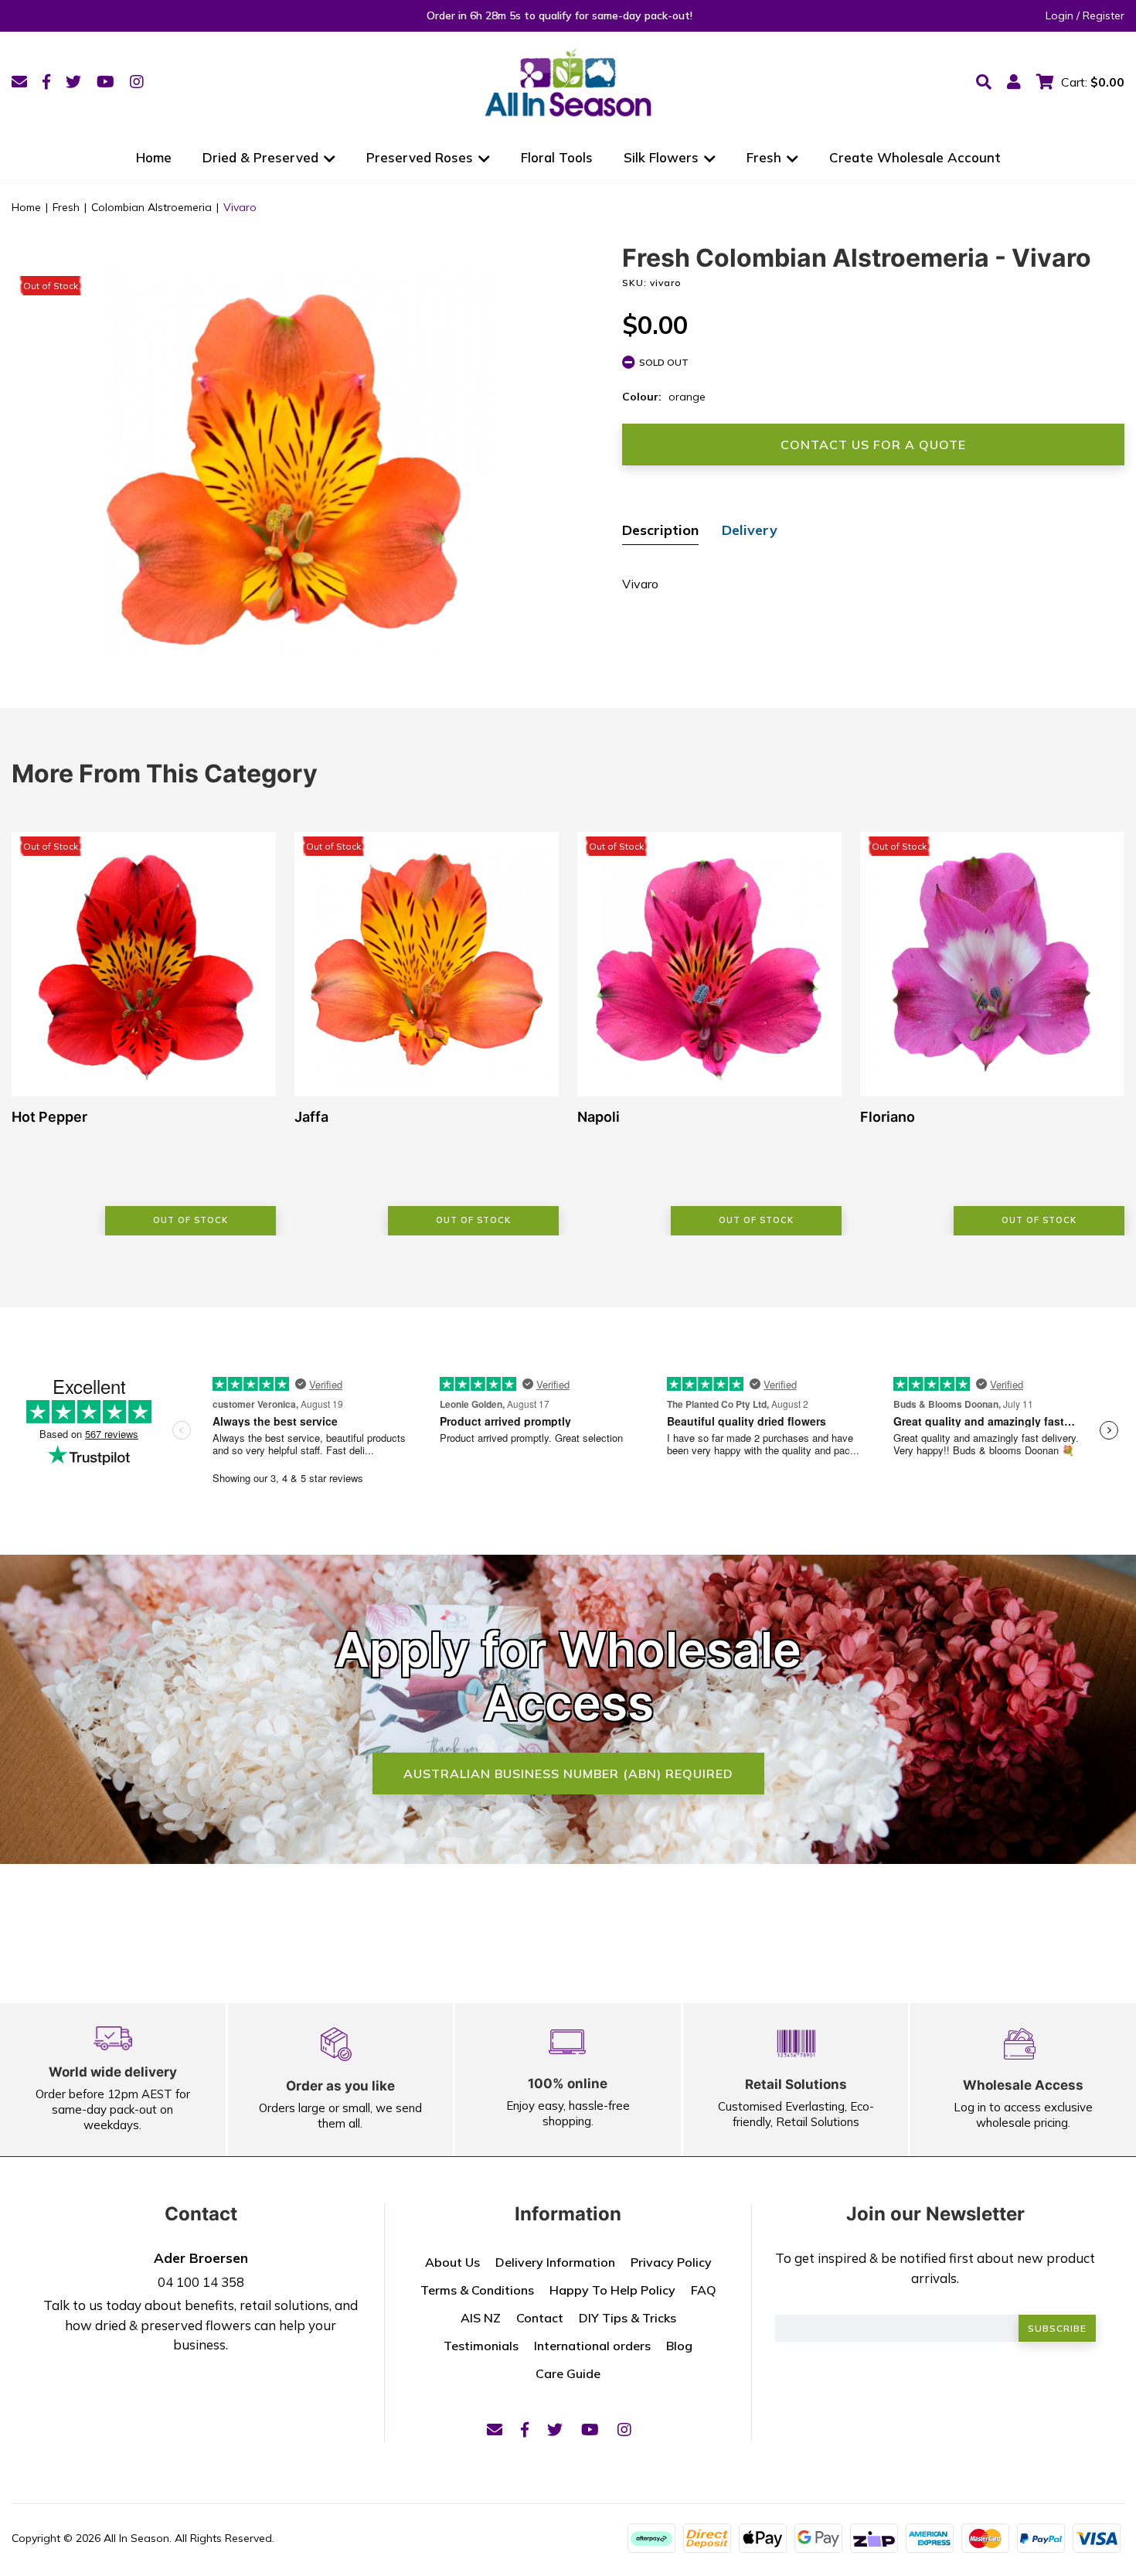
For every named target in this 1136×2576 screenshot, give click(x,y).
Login (1059, 15)
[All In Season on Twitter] (73, 82)
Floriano (888, 1117)
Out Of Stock (190, 1220)
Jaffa (311, 1117)
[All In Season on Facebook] (46, 82)
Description (660, 530)
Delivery (750, 530)
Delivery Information (555, 2262)
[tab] (660, 532)
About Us (452, 2262)
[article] (144, 1034)
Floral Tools (557, 157)
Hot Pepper (49, 1117)
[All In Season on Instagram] (137, 82)
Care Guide (568, 2373)
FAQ (704, 2290)
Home (154, 157)
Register (1104, 15)
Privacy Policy (671, 2262)
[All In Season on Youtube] (105, 82)
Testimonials (481, 2346)
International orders (592, 2346)
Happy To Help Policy (612, 2290)
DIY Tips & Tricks (628, 2318)
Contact (540, 2318)
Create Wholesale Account (915, 157)
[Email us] (19, 82)
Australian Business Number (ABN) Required (568, 1774)
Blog (679, 2346)
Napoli (599, 1117)
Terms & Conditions (477, 2290)
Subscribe (1057, 2328)
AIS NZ (481, 2318)
